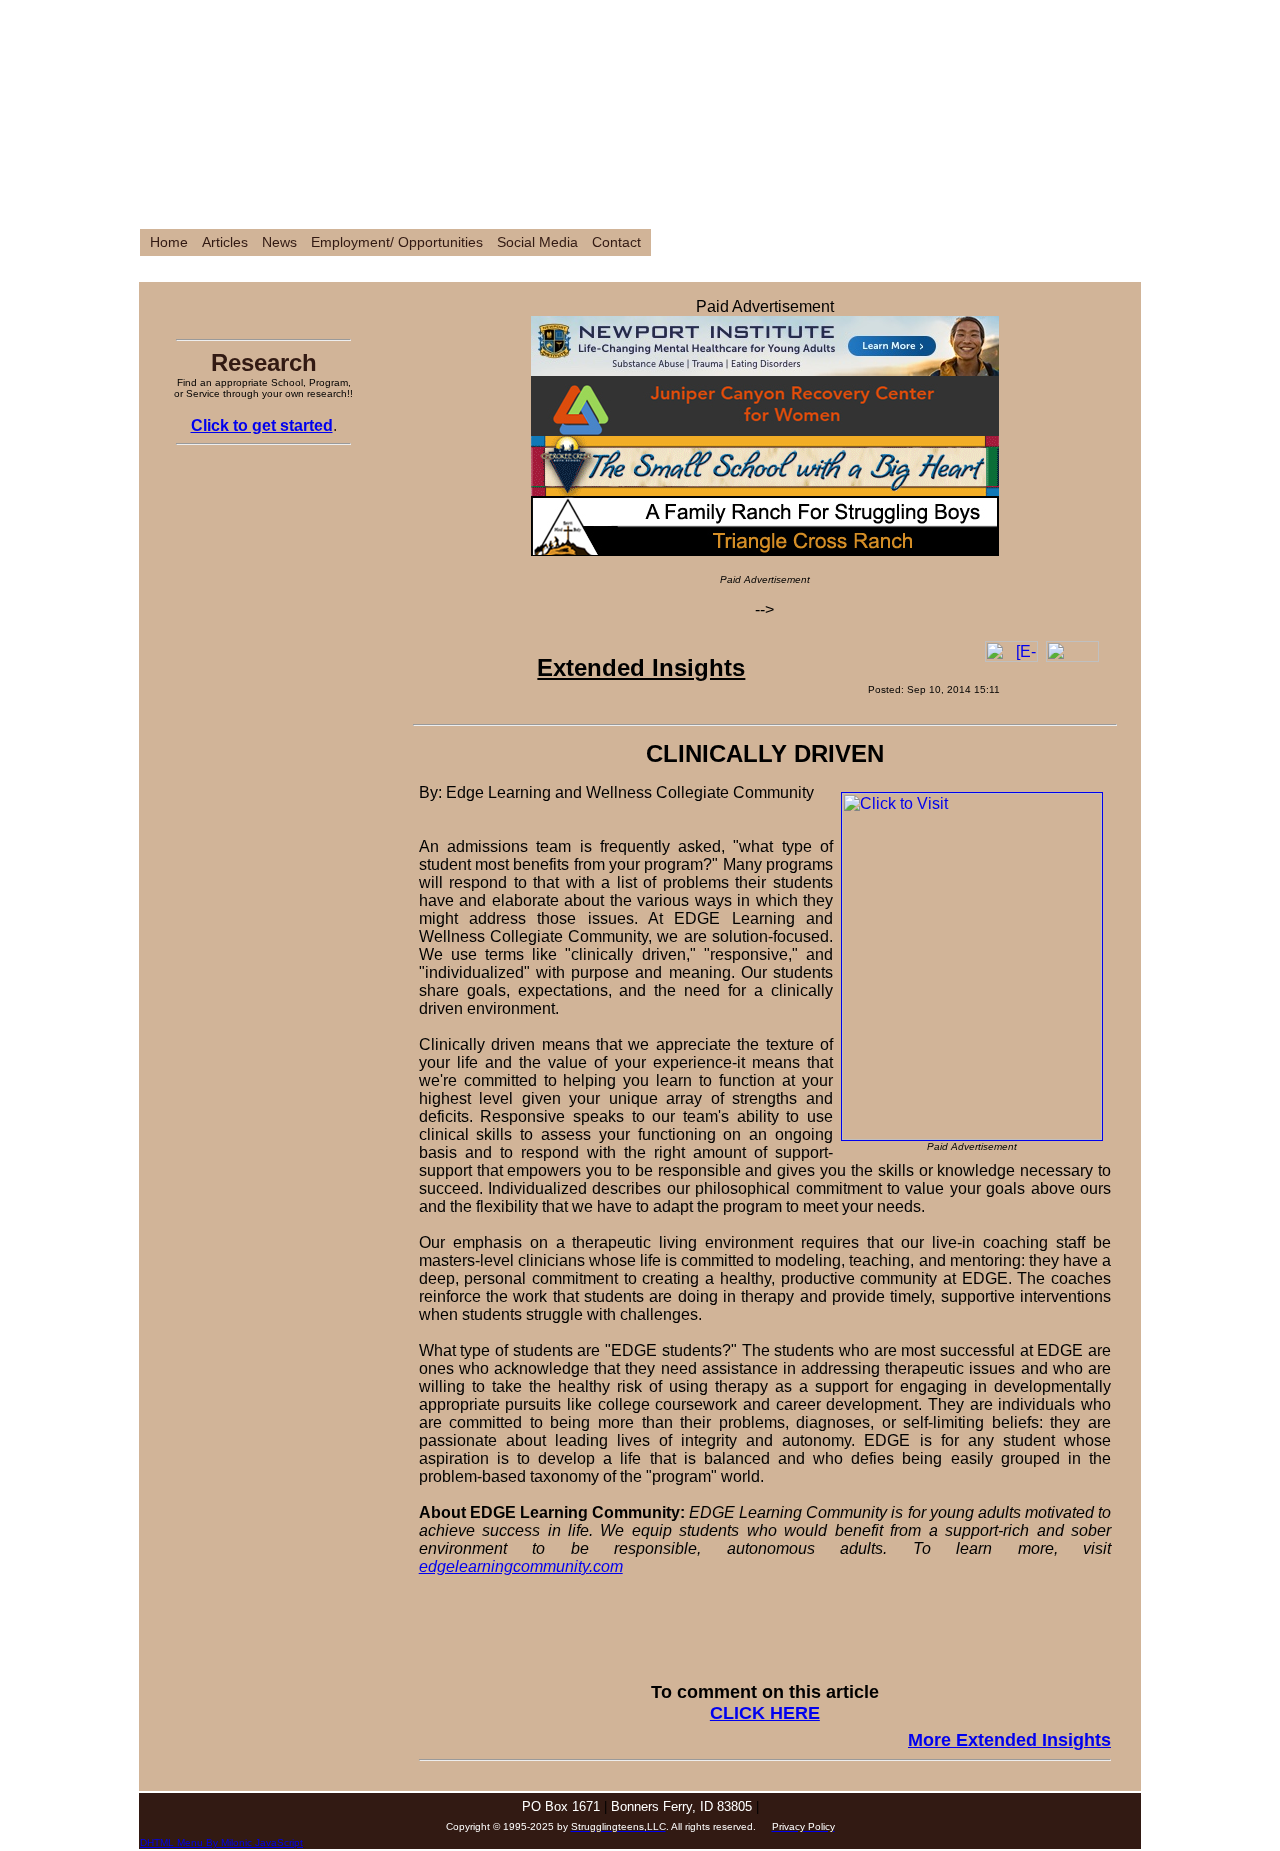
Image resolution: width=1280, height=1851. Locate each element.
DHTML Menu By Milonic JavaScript (221, 1842)
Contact (616, 242)
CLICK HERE (765, 1713)
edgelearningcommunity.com (521, 1566)
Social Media (537, 242)
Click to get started (262, 425)
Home (169, 242)
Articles (225, 242)
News (279, 242)
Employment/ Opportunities (397, 242)
